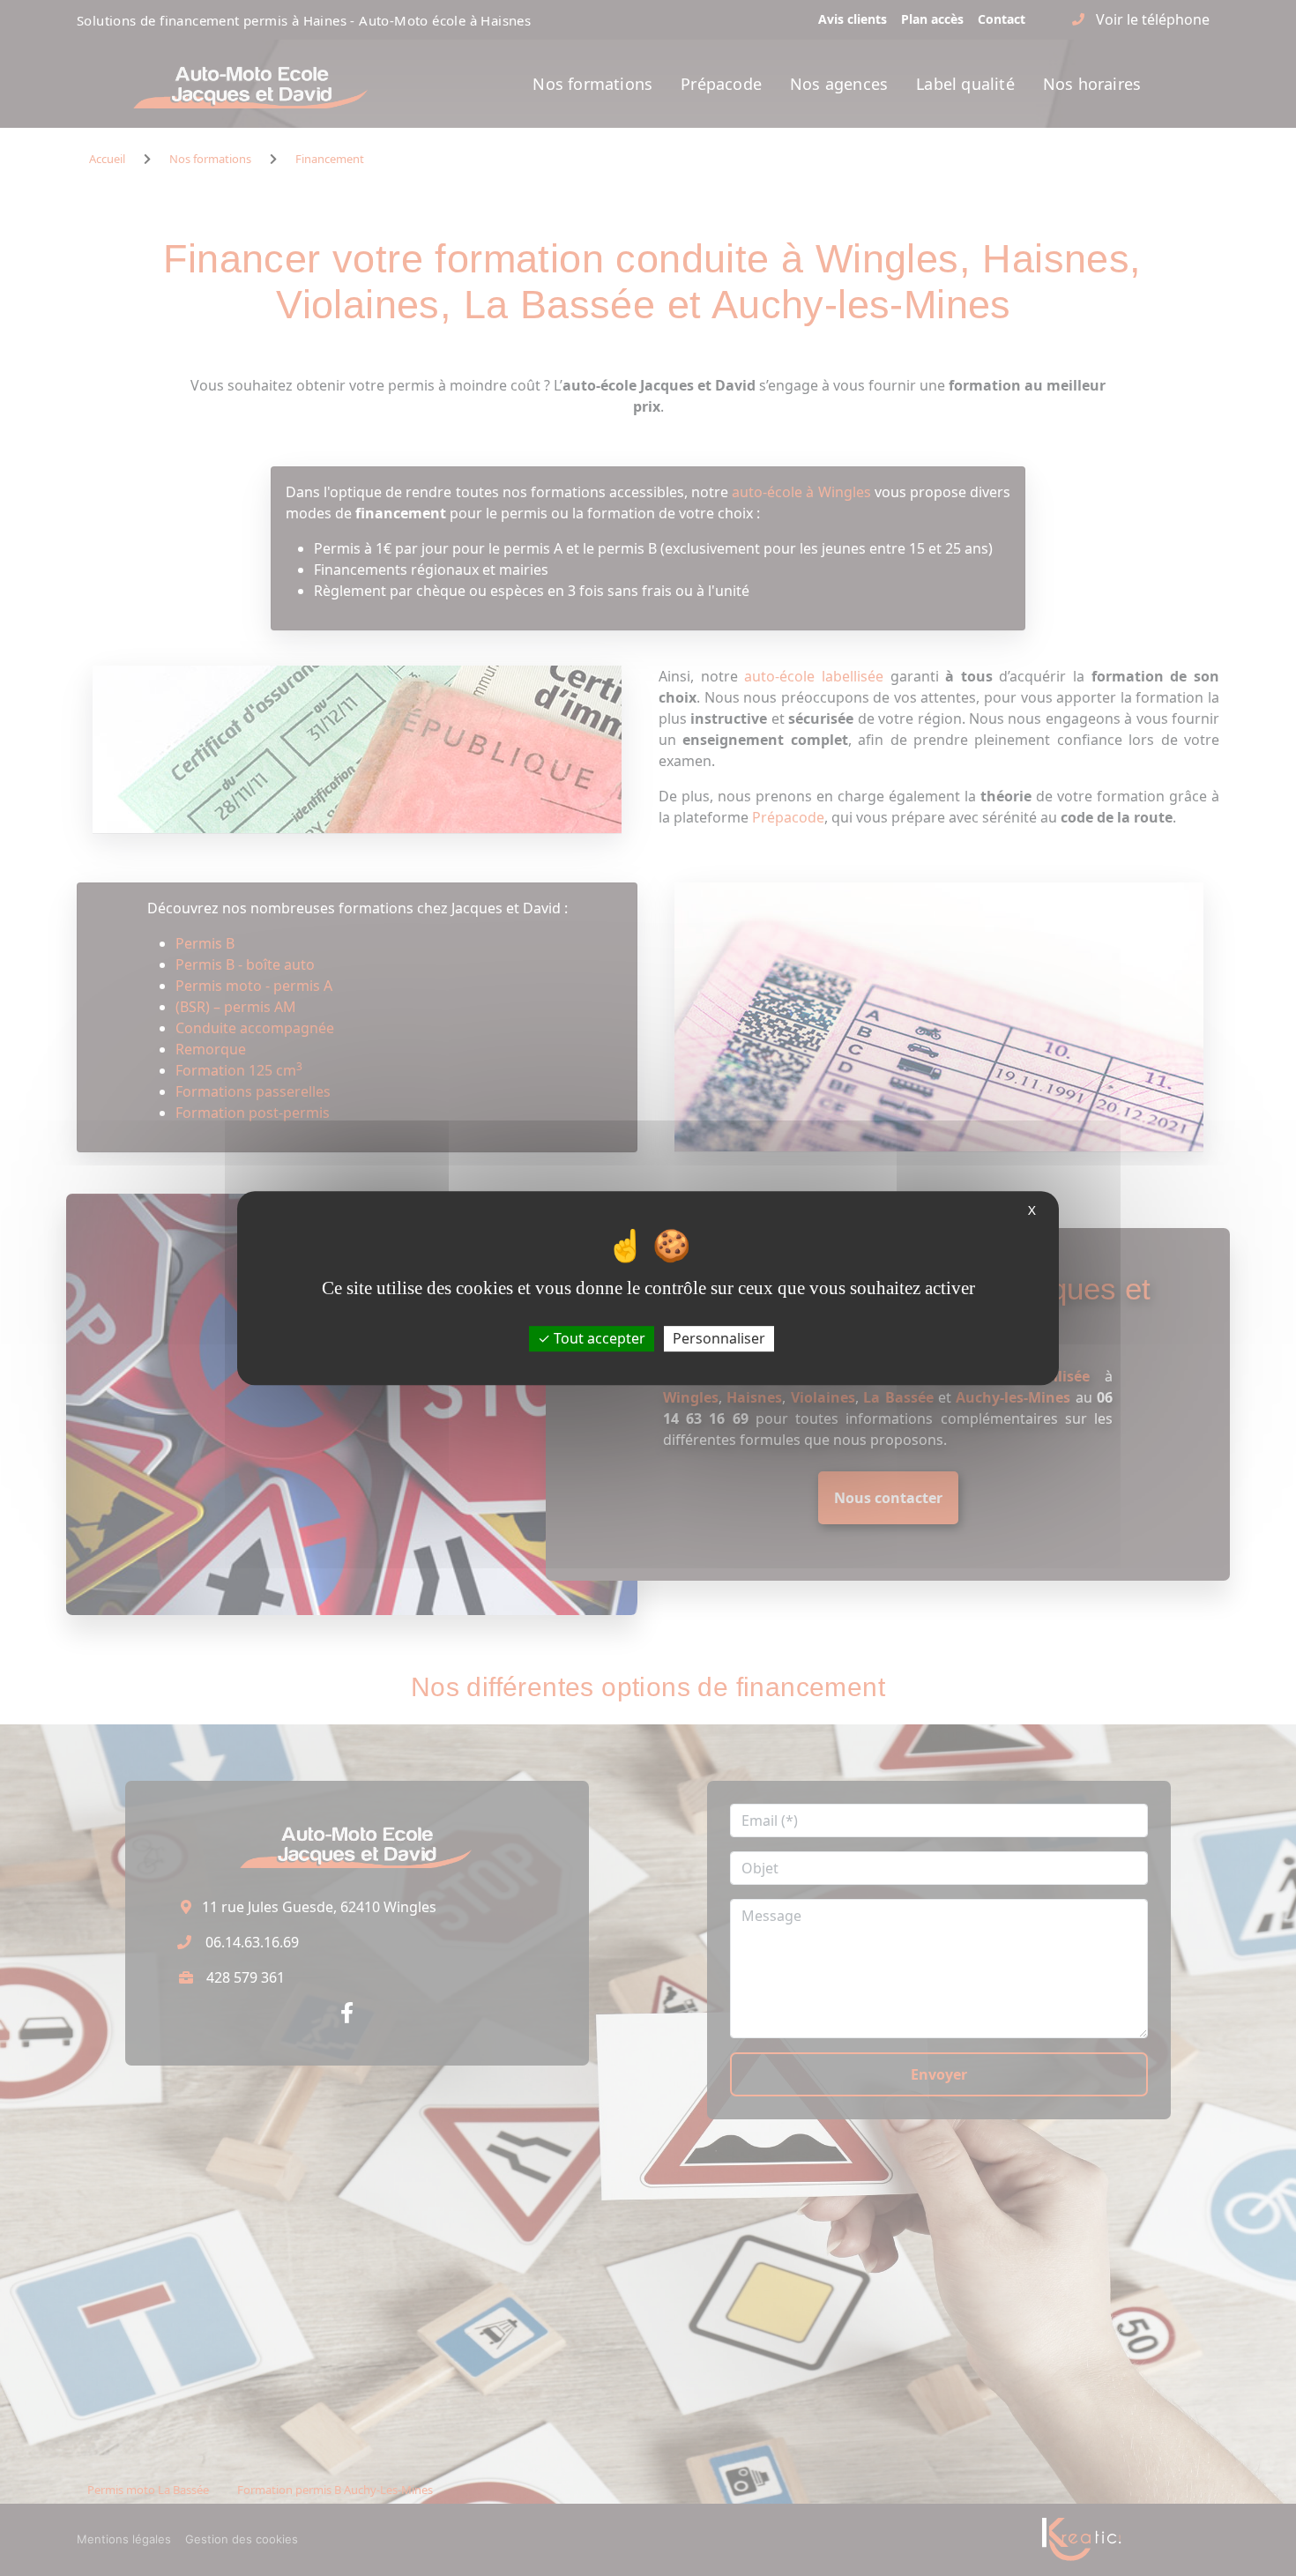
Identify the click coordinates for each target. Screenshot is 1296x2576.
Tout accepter (598, 1338)
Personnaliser (719, 1338)
